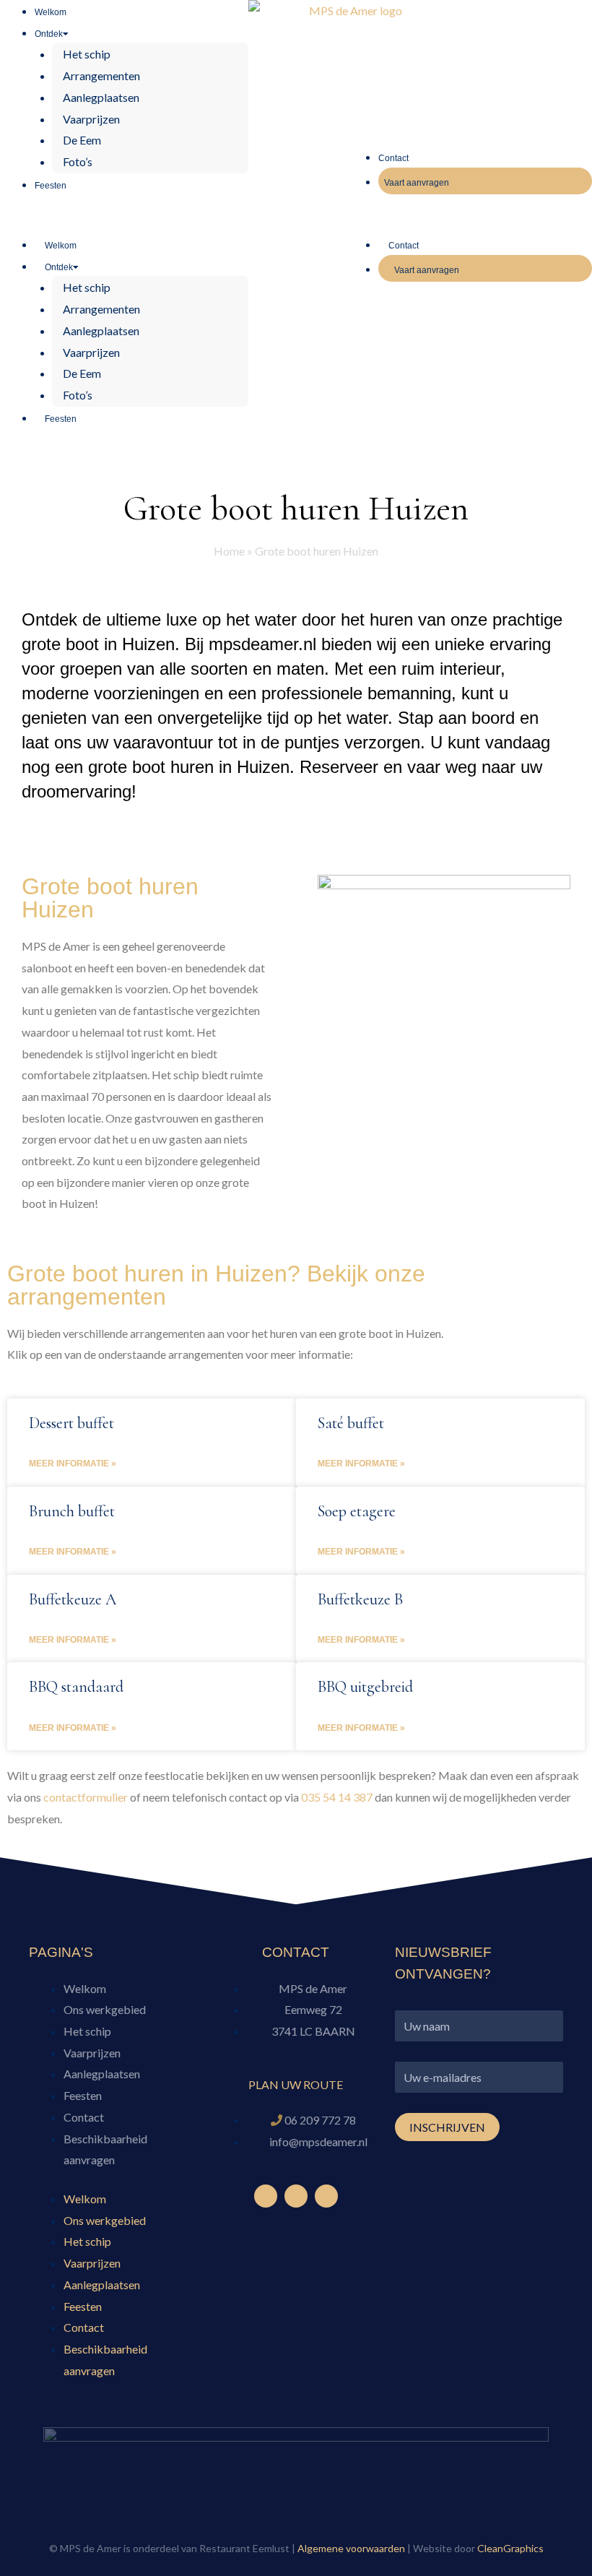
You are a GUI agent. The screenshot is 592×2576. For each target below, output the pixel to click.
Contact (393, 158)
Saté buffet (351, 1423)
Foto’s (78, 161)
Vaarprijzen (91, 119)
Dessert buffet (71, 1423)
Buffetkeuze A (73, 1599)
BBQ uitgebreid (365, 1687)
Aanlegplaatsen (101, 97)
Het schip (87, 54)
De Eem (82, 140)
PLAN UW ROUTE (296, 2084)
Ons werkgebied (105, 2009)
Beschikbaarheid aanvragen (105, 2149)
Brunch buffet (72, 1511)
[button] (124, 222)
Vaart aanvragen (417, 183)
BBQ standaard (76, 1687)
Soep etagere (357, 1511)
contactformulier (86, 1797)
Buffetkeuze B (360, 1599)
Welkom (51, 12)
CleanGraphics (510, 2548)
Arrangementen (101, 75)
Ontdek (49, 34)
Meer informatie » (73, 1464)
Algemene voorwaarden (351, 2548)
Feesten (51, 186)
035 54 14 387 (337, 1797)
